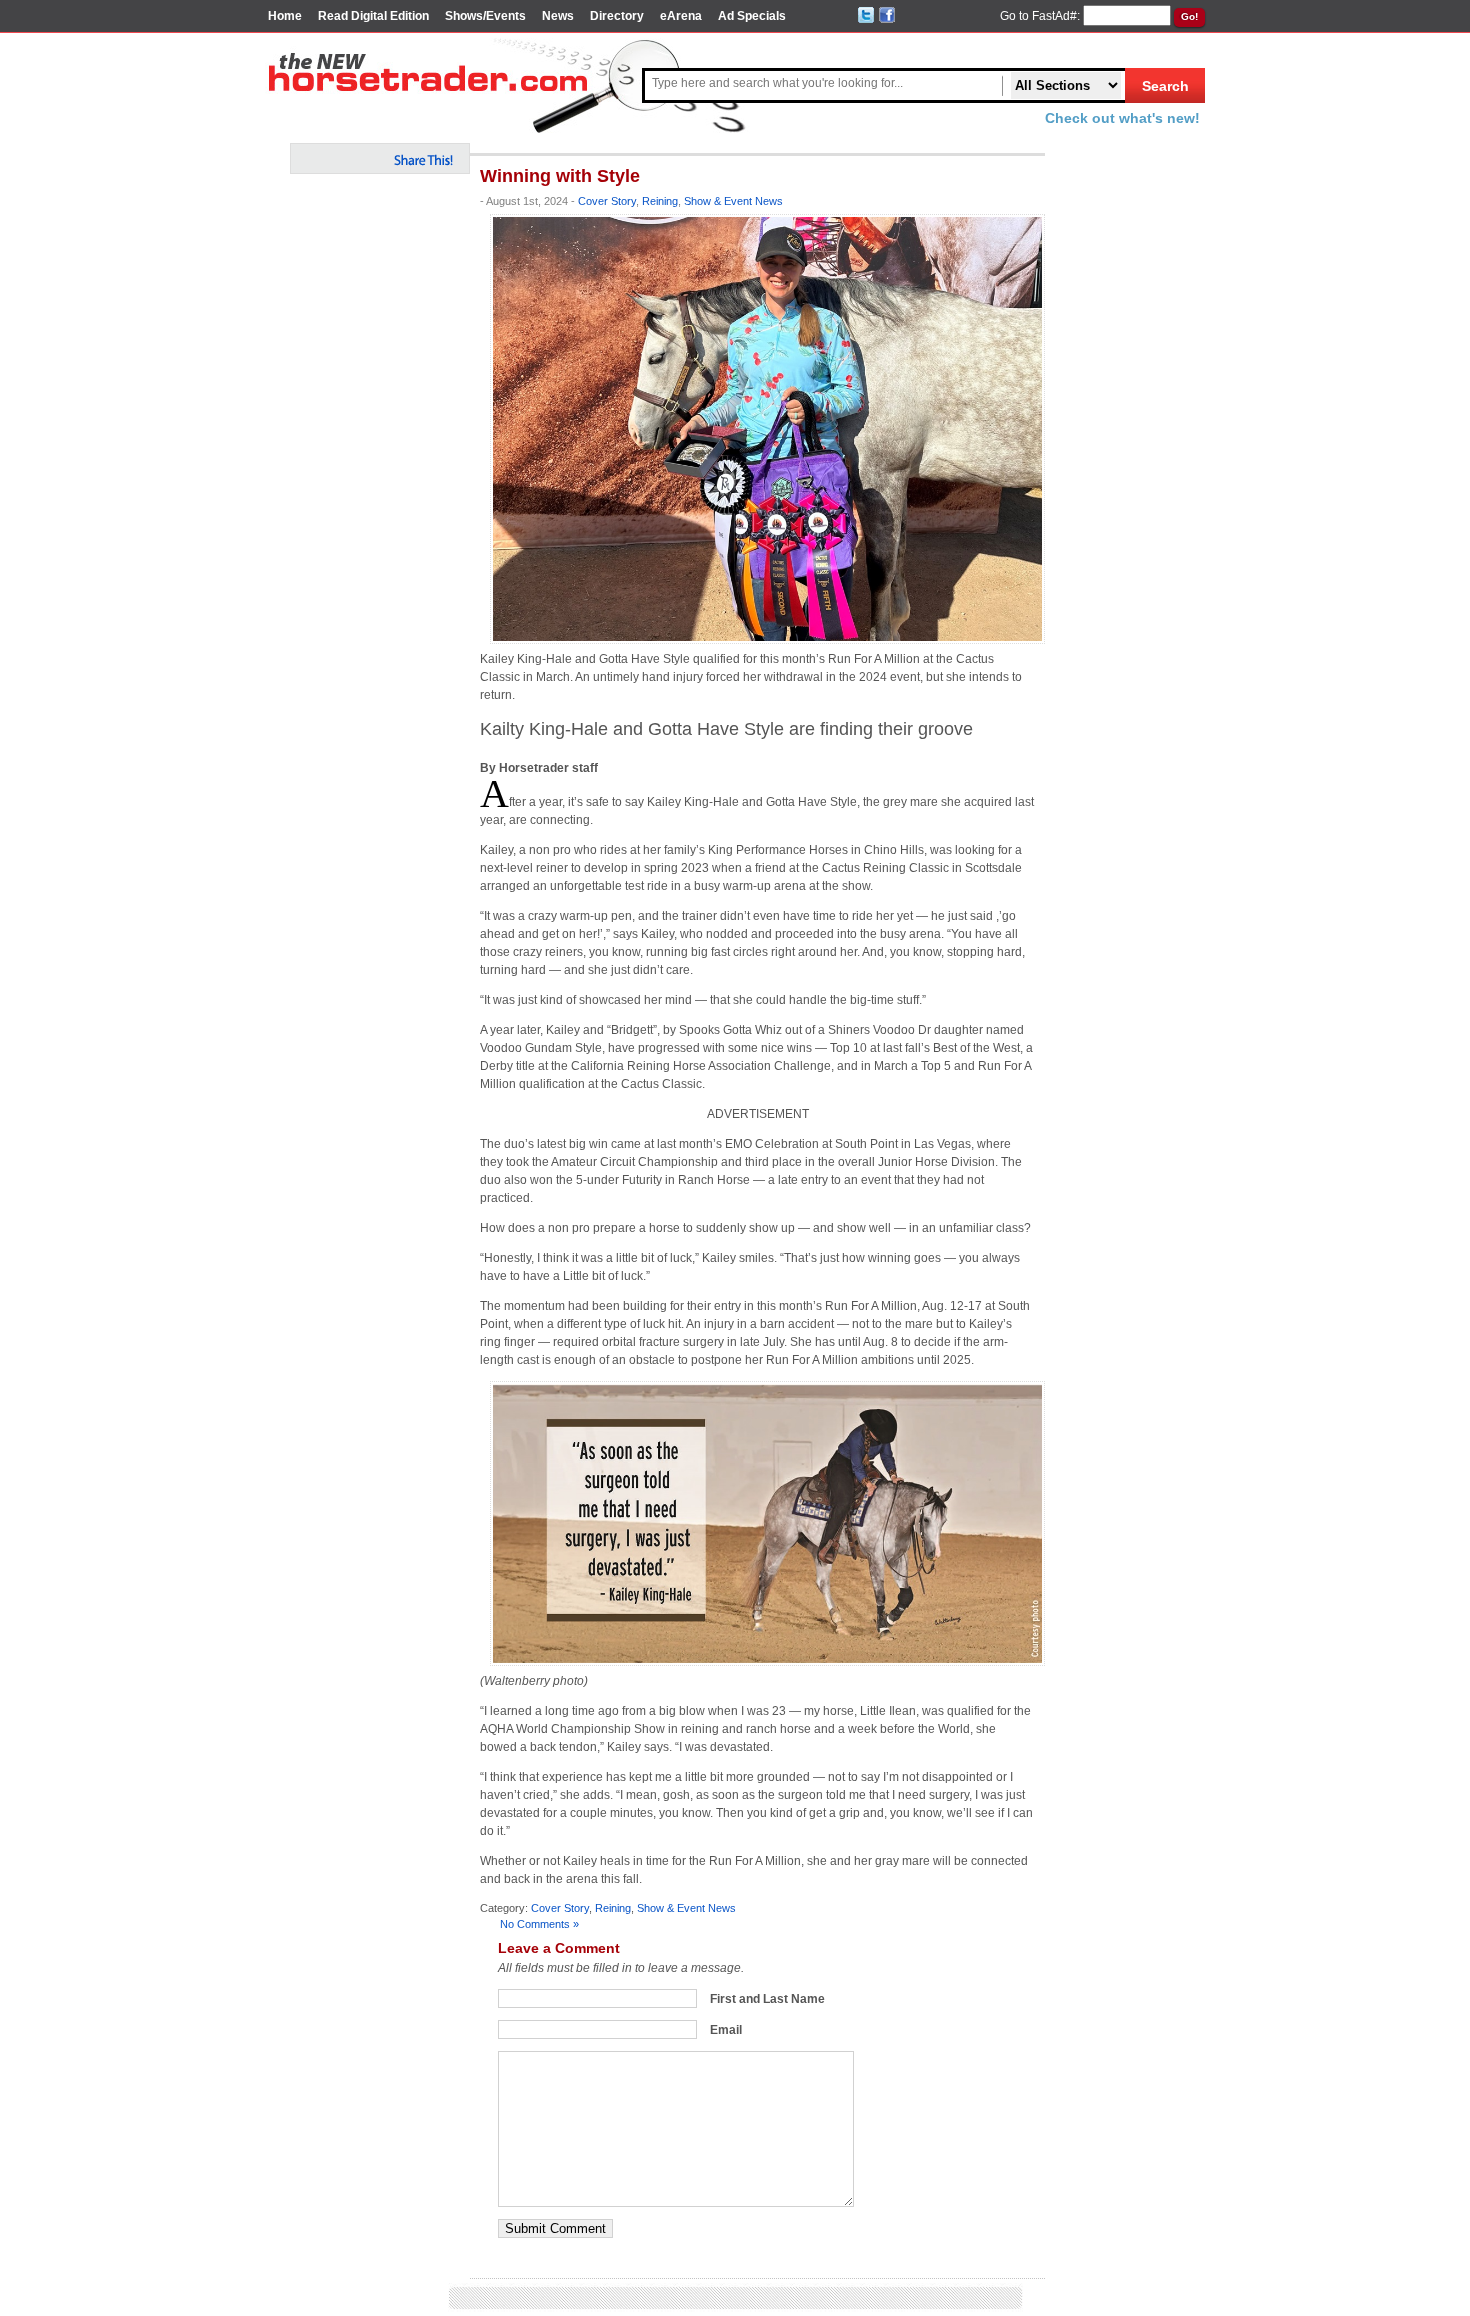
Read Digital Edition (373, 16)
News (558, 16)
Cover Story (607, 201)
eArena (681, 16)
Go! (1189, 16)
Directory (617, 16)
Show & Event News (733, 201)
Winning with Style (560, 176)
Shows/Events (485, 16)
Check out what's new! (1122, 118)
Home (285, 16)
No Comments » (539, 1924)
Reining (660, 201)
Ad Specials (752, 16)
